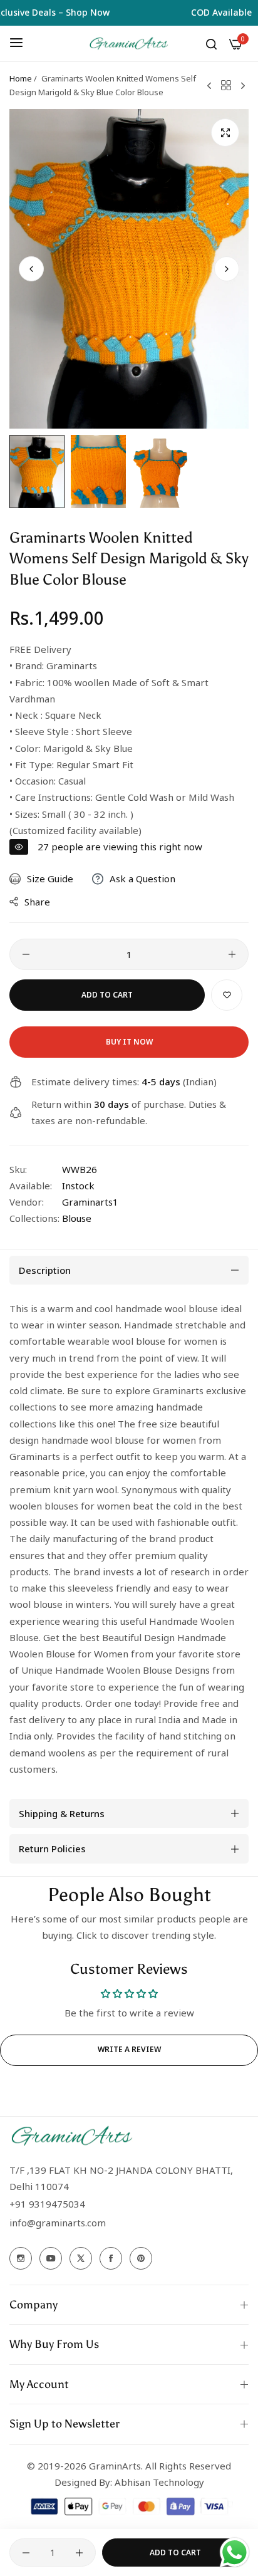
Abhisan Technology (158, 2482)
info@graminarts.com (58, 2223)
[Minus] (26, 954)
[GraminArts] (129, 44)
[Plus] (232, 954)
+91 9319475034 (47, 2204)
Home (21, 78)
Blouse (77, 1218)
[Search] (211, 43)
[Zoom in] (225, 133)
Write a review (129, 2049)
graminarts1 (90, 1202)
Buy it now (129, 1042)
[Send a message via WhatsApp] (235, 2553)
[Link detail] (21, 2258)
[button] (227, 269)
